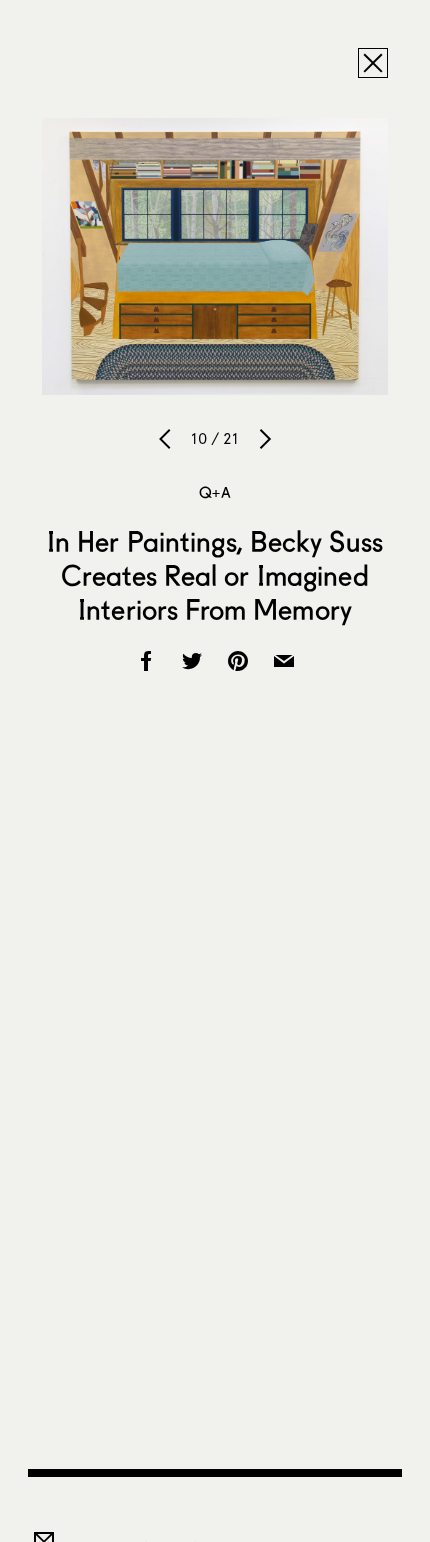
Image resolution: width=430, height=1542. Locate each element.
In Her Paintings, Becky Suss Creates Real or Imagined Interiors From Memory (215, 575)
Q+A (214, 492)
